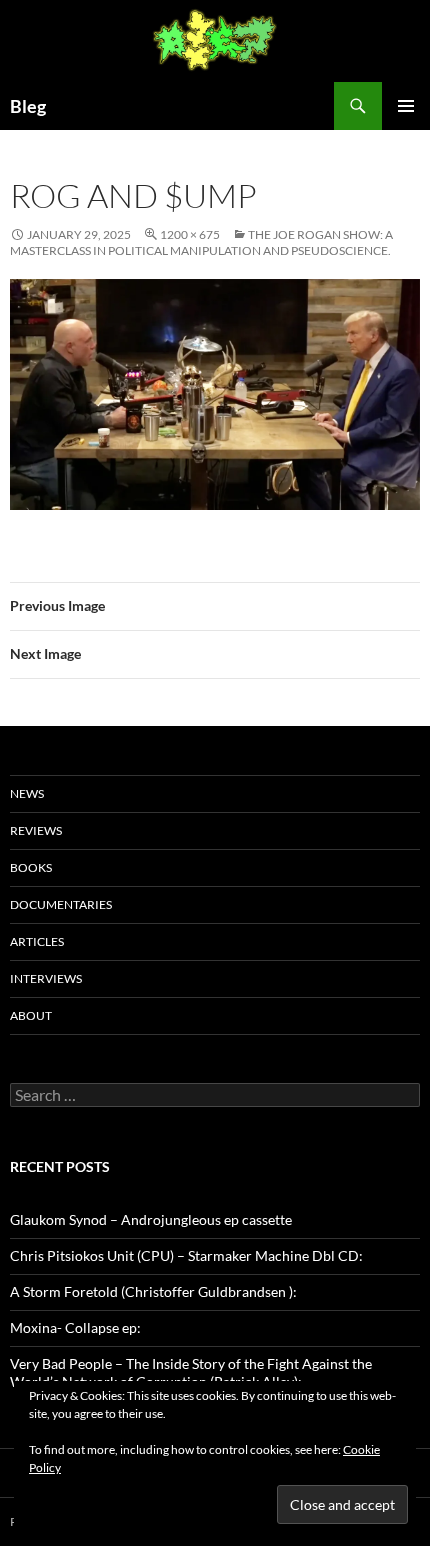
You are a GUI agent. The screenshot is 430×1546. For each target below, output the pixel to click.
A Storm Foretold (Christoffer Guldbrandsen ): (153, 1291)
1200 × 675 (190, 234)
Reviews (36, 830)
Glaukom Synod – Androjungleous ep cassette (151, 1219)
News (27, 793)
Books (31, 867)
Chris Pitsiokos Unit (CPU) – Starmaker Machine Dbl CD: (186, 1255)
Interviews (46, 978)
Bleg (28, 106)
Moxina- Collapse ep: (75, 1327)
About (31, 1015)
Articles (37, 941)
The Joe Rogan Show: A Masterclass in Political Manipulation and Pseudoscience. (201, 242)
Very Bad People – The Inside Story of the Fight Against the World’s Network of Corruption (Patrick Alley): (191, 1372)
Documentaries (61, 904)
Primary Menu (406, 106)
